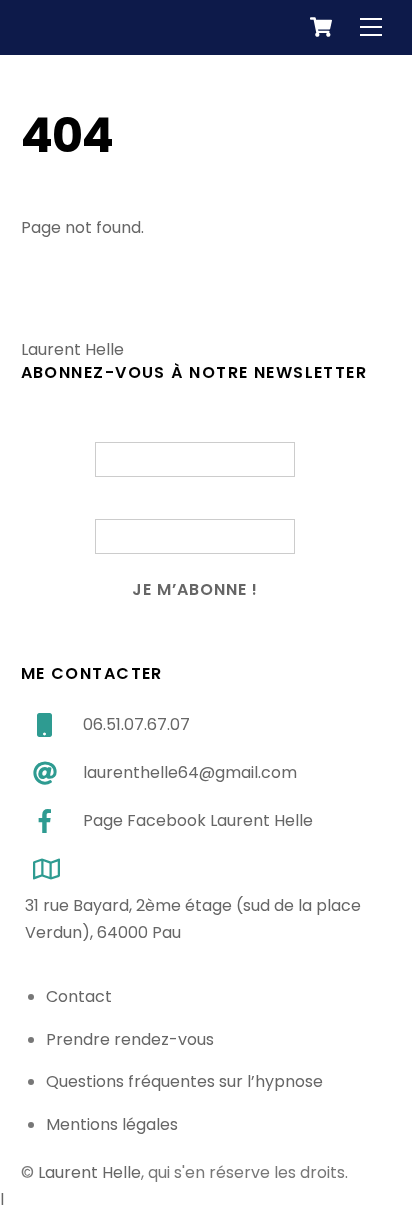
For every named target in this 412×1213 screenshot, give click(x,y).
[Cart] (321, 27)
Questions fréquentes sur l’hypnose (184, 1081)
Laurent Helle (89, 1172)
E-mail (194, 508)
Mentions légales (112, 1124)
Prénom (194, 431)
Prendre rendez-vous (130, 1039)
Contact (79, 996)
